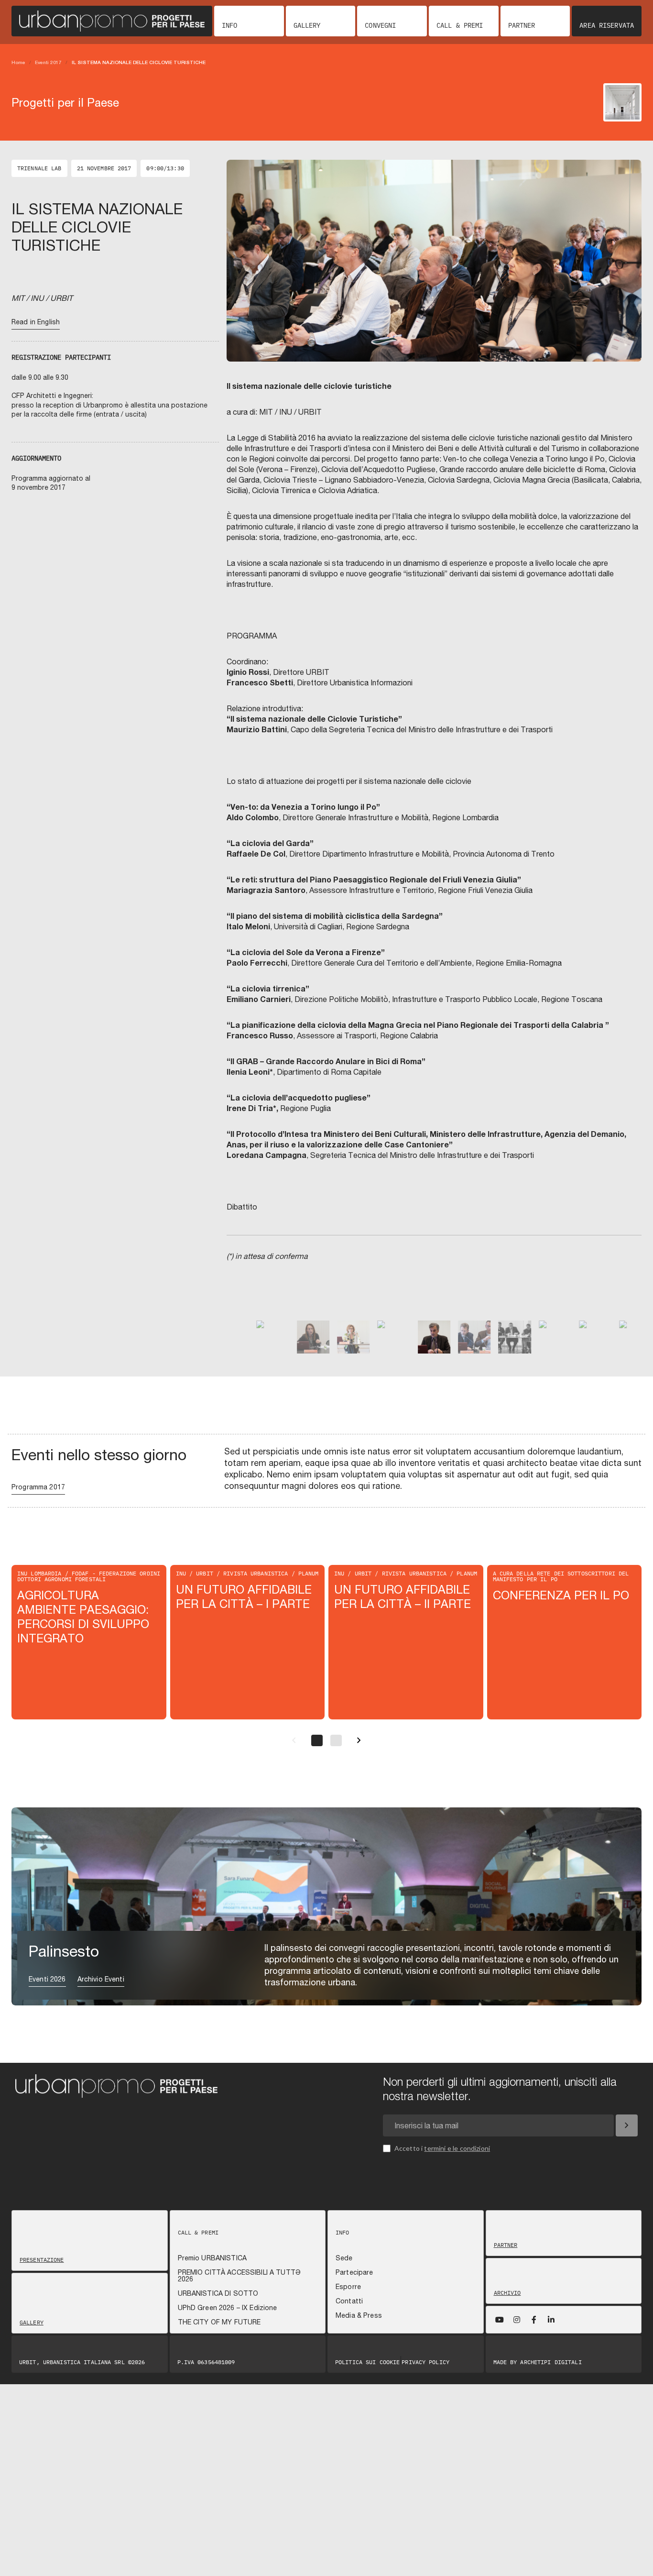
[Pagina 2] (336, 1740)
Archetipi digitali (551, 2362)
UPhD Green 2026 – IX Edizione (228, 2308)
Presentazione (42, 2260)
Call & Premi (460, 25)
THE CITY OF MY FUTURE (219, 2322)
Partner (522, 25)
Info (229, 25)
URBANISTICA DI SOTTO (218, 2293)
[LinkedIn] (551, 2320)
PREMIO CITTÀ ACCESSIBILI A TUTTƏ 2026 (239, 2276)
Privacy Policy (425, 2362)
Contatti (349, 2301)
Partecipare (354, 2272)
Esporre (348, 2287)
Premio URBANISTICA (212, 2258)
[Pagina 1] (317, 1740)
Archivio (507, 2293)
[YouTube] (500, 2320)
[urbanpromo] (112, 21)
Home (18, 62)
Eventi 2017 (48, 62)
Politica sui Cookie (367, 2362)
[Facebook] (534, 2320)
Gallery (307, 25)
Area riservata (607, 25)
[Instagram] (517, 2320)
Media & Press (359, 2315)
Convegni (380, 25)
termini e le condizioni (457, 2148)
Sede (344, 2258)
